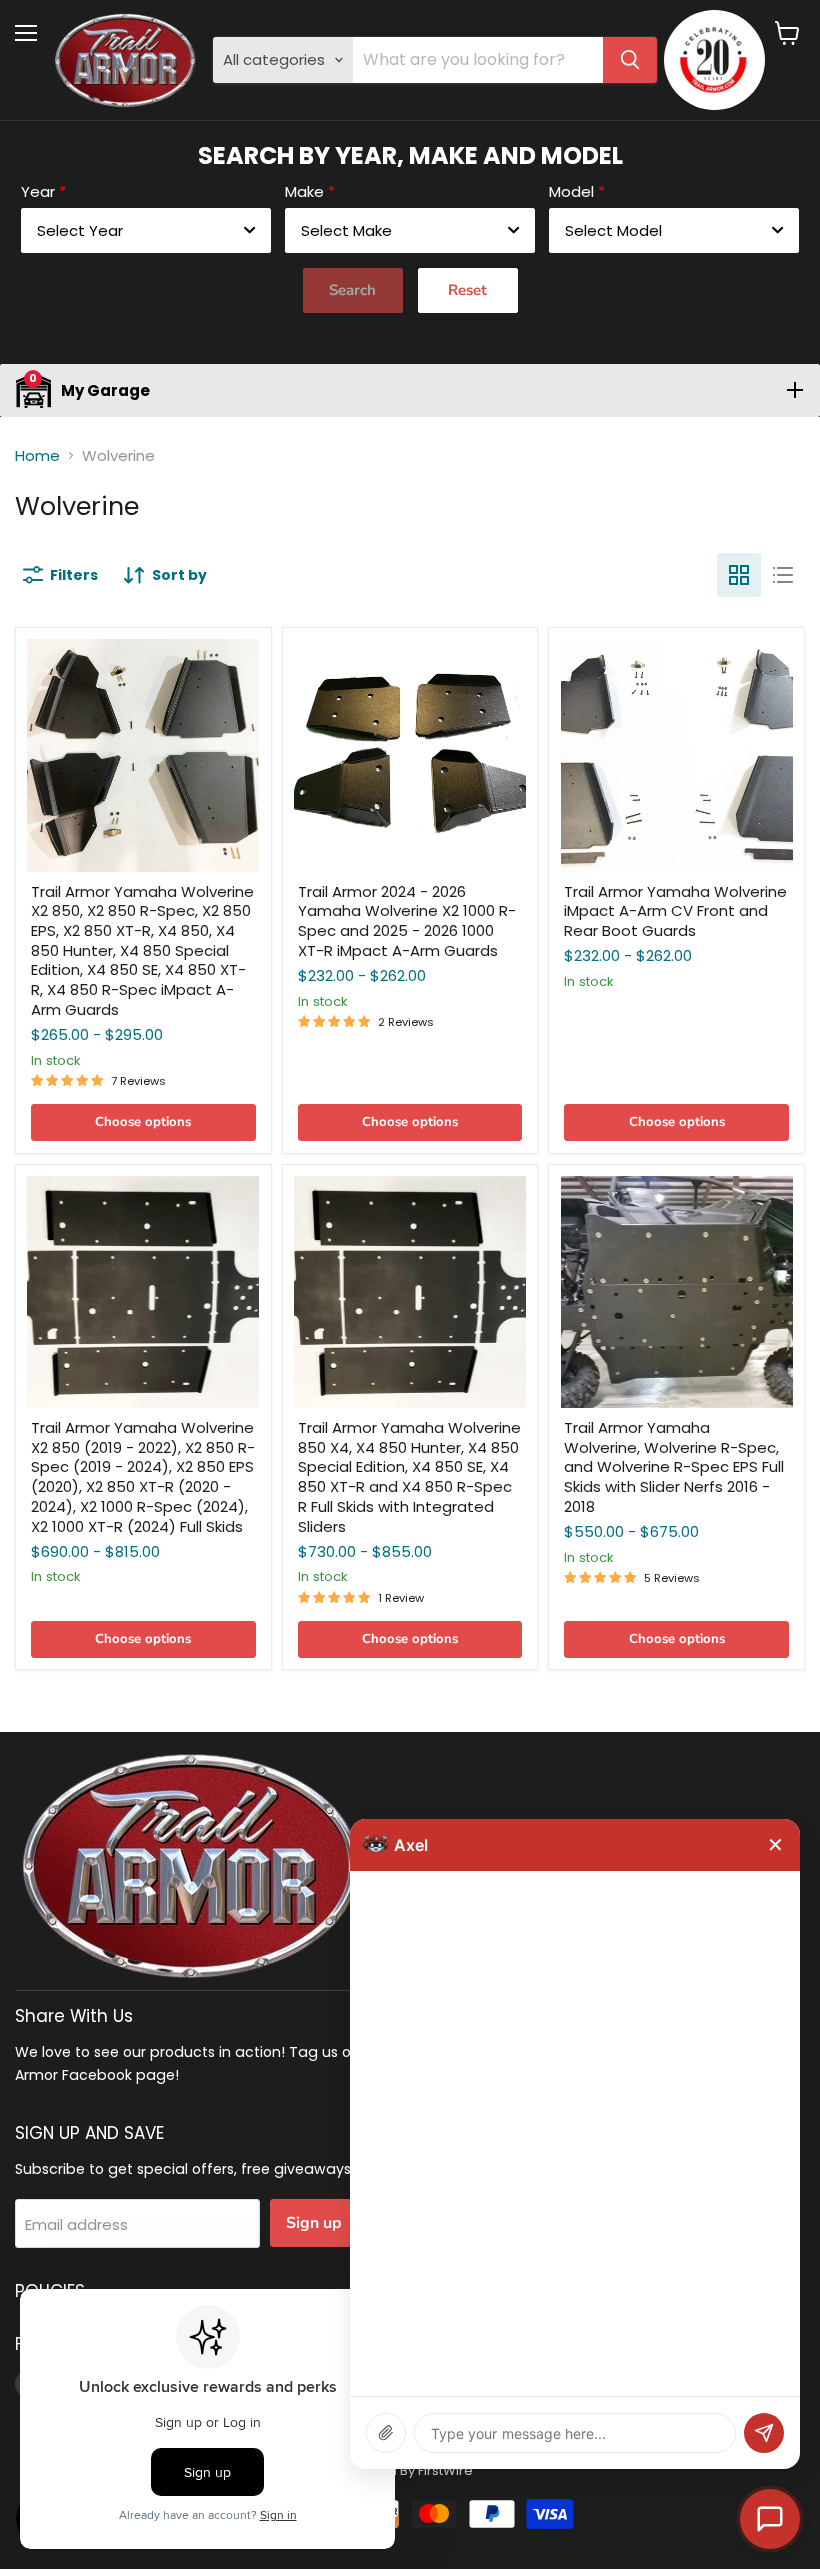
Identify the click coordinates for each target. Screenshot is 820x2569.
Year (38, 191)
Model (571, 191)
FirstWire (445, 2470)
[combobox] (146, 230)
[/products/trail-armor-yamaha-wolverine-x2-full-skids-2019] (143, 1292)
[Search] (630, 60)
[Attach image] (386, 2433)
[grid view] (739, 575)
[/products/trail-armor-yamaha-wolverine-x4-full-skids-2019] (410, 1292)
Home (37, 455)
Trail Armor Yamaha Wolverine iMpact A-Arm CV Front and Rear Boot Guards (675, 911)
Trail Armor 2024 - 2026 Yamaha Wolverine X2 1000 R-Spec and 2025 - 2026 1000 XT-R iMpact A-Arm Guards (407, 921)
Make (304, 191)
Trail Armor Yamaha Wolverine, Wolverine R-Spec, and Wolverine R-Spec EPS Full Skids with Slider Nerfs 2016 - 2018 (674, 1467)
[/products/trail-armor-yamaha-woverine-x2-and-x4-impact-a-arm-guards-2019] (143, 755)
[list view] (783, 575)
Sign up (314, 2223)
